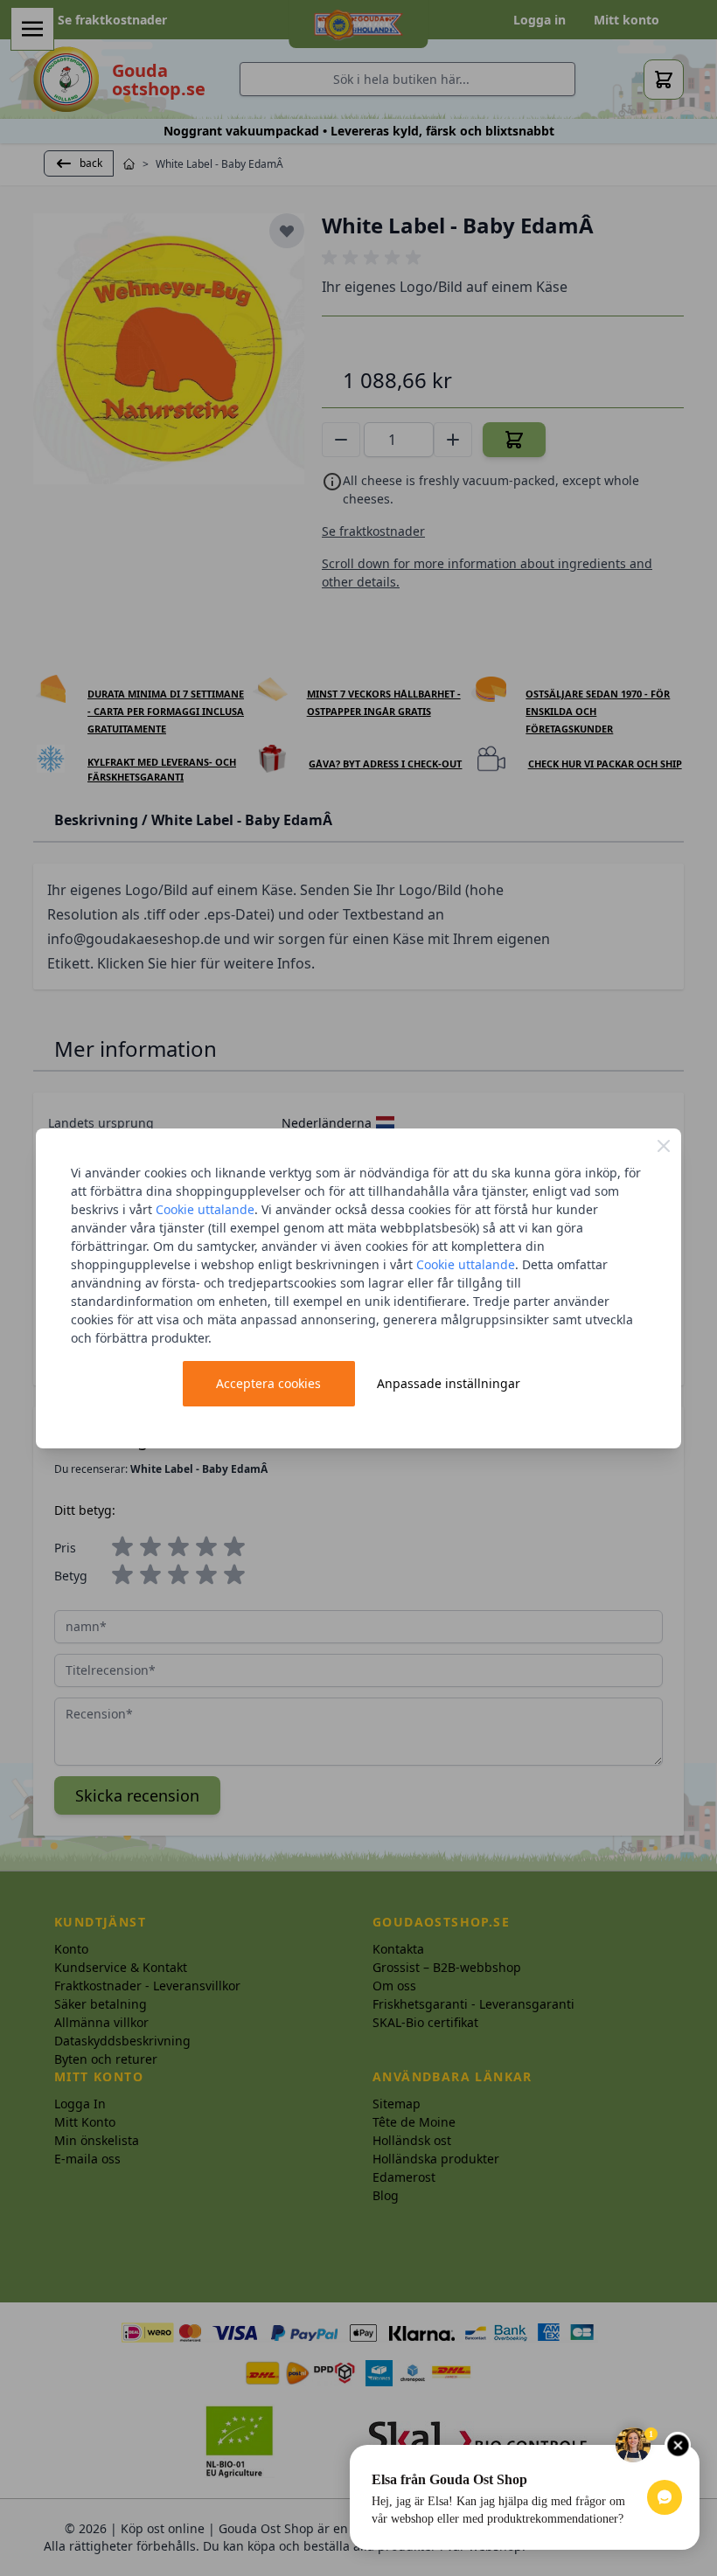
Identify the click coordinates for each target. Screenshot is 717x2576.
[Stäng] (664, 1146)
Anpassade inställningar (449, 1383)
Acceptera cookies (268, 1383)
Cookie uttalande (205, 1209)
